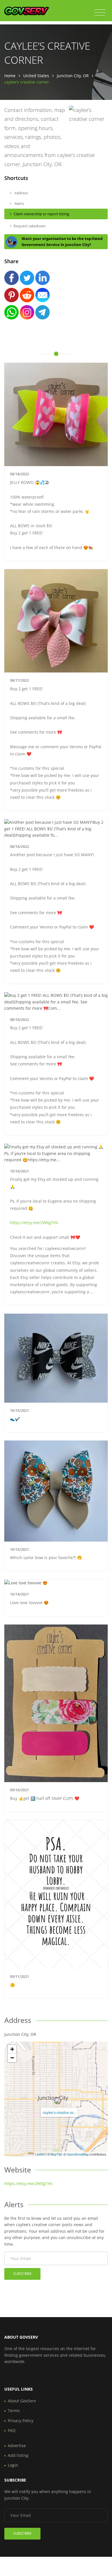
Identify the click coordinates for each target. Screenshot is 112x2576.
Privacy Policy (21, 2421)
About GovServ (22, 2401)
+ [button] (12, 2049)
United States (36, 76)
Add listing (18, 2455)
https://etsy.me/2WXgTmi (34, 1223)
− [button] (12, 2058)
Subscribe (22, 2274)
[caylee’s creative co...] (58, 2101)
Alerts (19, 203)
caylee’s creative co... (59, 2112)
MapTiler (57, 2154)
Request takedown (30, 226)
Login (13, 2465)
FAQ (12, 2430)
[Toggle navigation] (100, 13)
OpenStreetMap (78, 2154)
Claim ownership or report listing (41, 214)
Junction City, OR (73, 76)
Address (21, 193)
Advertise (17, 2446)
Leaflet (40, 2154)
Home (10, 76)
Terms (14, 2411)
